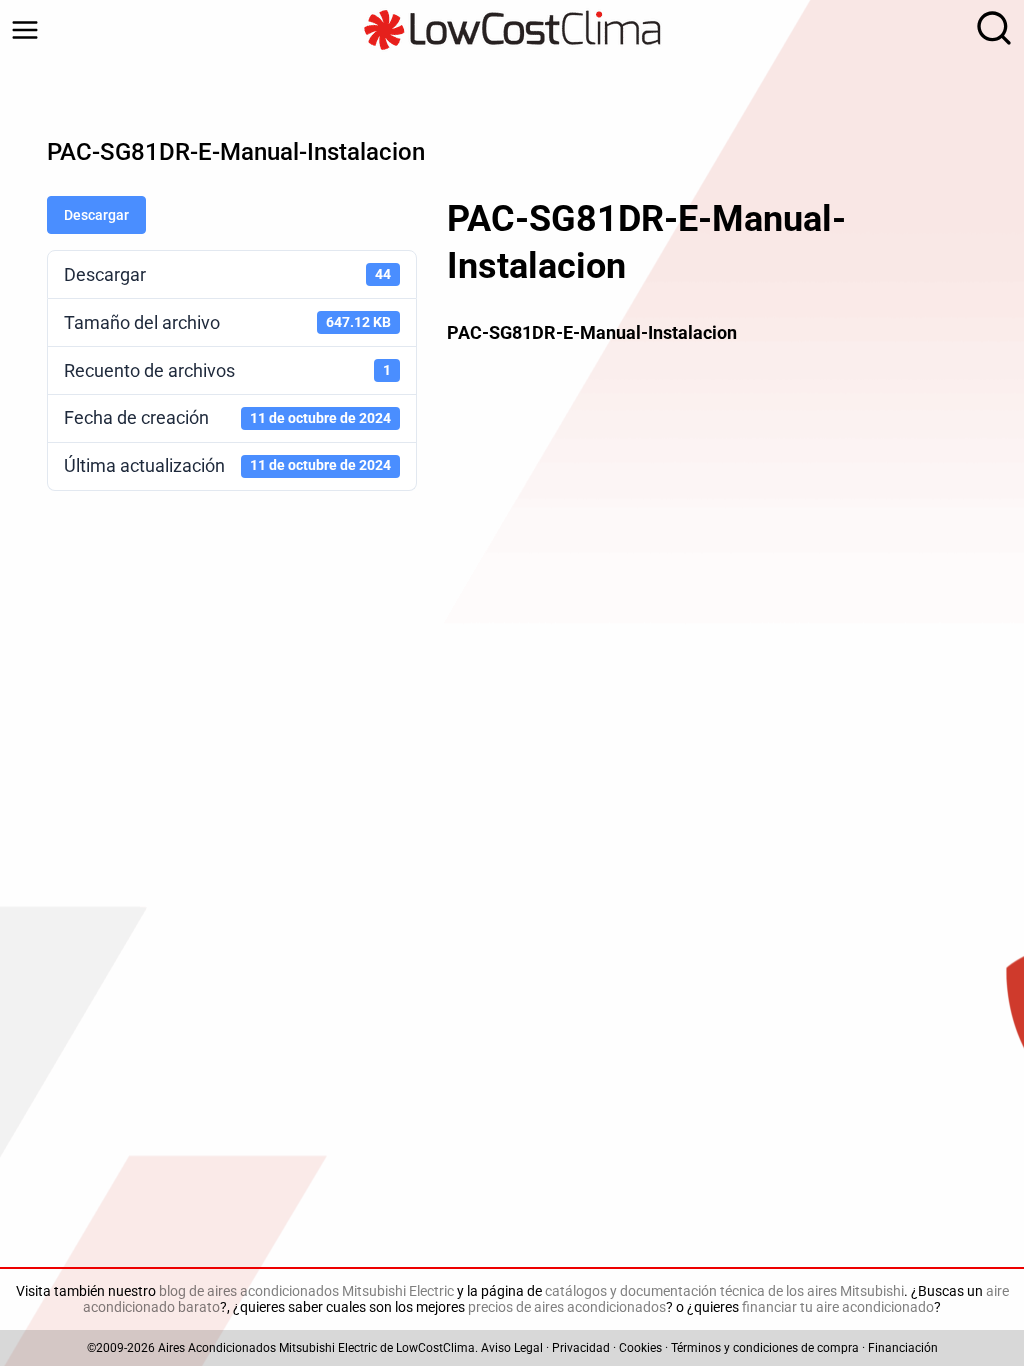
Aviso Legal (512, 1348)
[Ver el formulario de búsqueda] (989, 30)
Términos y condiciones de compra (765, 1348)
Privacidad (581, 1348)
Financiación (903, 1348)
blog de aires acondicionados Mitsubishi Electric (306, 1291)
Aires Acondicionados (217, 1348)
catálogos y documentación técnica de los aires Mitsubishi (724, 1291)
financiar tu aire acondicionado (838, 1307)
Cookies (640, 1348)
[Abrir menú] (25, 30)
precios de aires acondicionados (567, 1307)
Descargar (96, 215)
